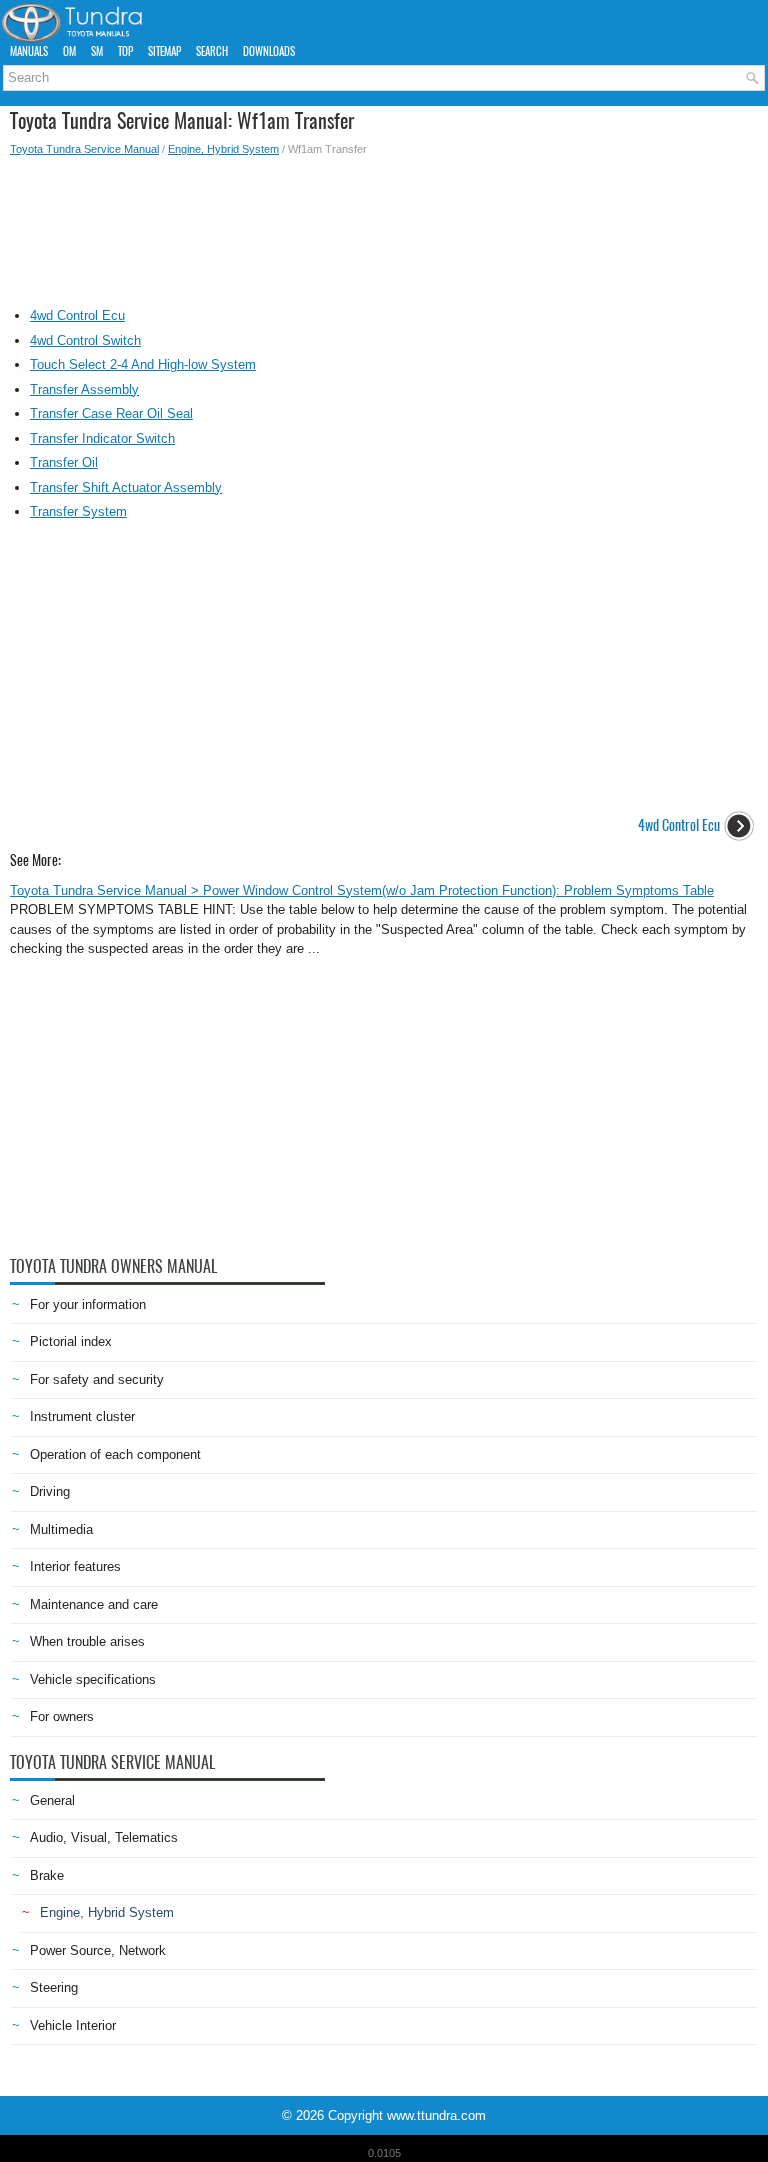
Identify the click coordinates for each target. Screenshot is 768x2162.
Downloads (269, 51)
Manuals (29, 51)
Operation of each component (115, 1454)
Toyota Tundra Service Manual (84, 149)
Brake (47, 1875)
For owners (62, 1716)
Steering (54, 1987)
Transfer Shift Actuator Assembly (126, 487)
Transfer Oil (64, 462)
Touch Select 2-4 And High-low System (143, 364)
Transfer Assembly (84, 389)
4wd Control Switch (85, 340)
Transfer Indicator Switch (102, 438)
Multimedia (61, 1529)
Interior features (75, 1566)
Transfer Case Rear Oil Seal (111, 413)
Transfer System (78, 511)
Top (125, 51)
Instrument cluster (82, 1416)
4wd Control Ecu (77, 315)
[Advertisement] (384, 227)
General (52, 1800)
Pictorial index (71, 1341)
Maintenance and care (94, 1604)
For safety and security (97, 1379)
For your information (88, 1304)
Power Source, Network (98, 1950)
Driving (50, 1491)
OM (69, 51)
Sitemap (164, 51)
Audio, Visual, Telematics (104, 1837)
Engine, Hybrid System (223, 149)
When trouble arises (87, 1641)
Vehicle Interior (73, 2025)
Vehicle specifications (93, 1679)
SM (97, 51)
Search (212, 51)
